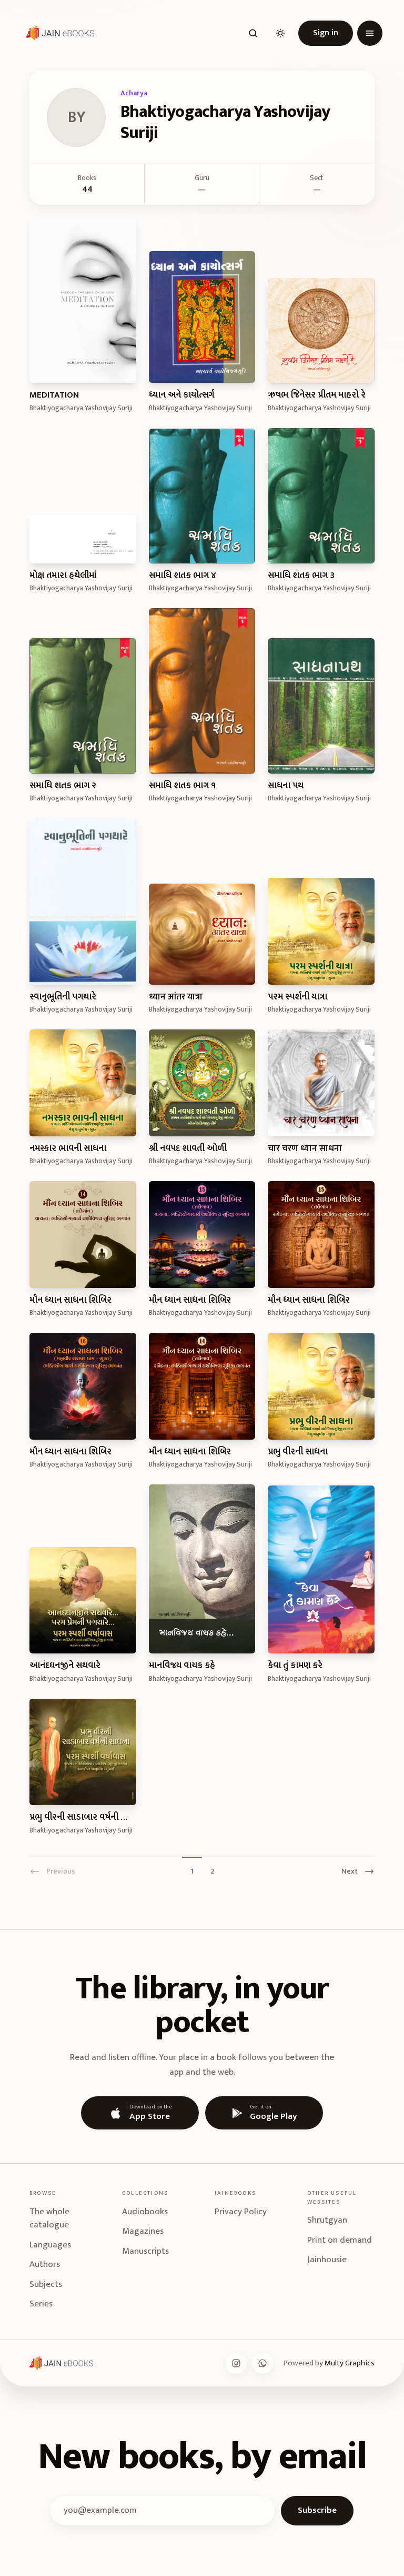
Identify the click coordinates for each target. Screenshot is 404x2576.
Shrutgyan (327, 2220)
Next (350, 1871)
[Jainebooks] (58, 33)
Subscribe (317, 2510)
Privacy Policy (241, 2212)
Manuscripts (145, 2251)
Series (41, 2304)
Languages (50, 2245)
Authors (45, 2264)
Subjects (46, 2284)
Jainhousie (327, 2260)
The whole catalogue (49, 2218)
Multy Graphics (350, 2363)
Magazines (143, 2231)
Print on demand (340, 2240)
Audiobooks (145, 2212)
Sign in (326, 33)
